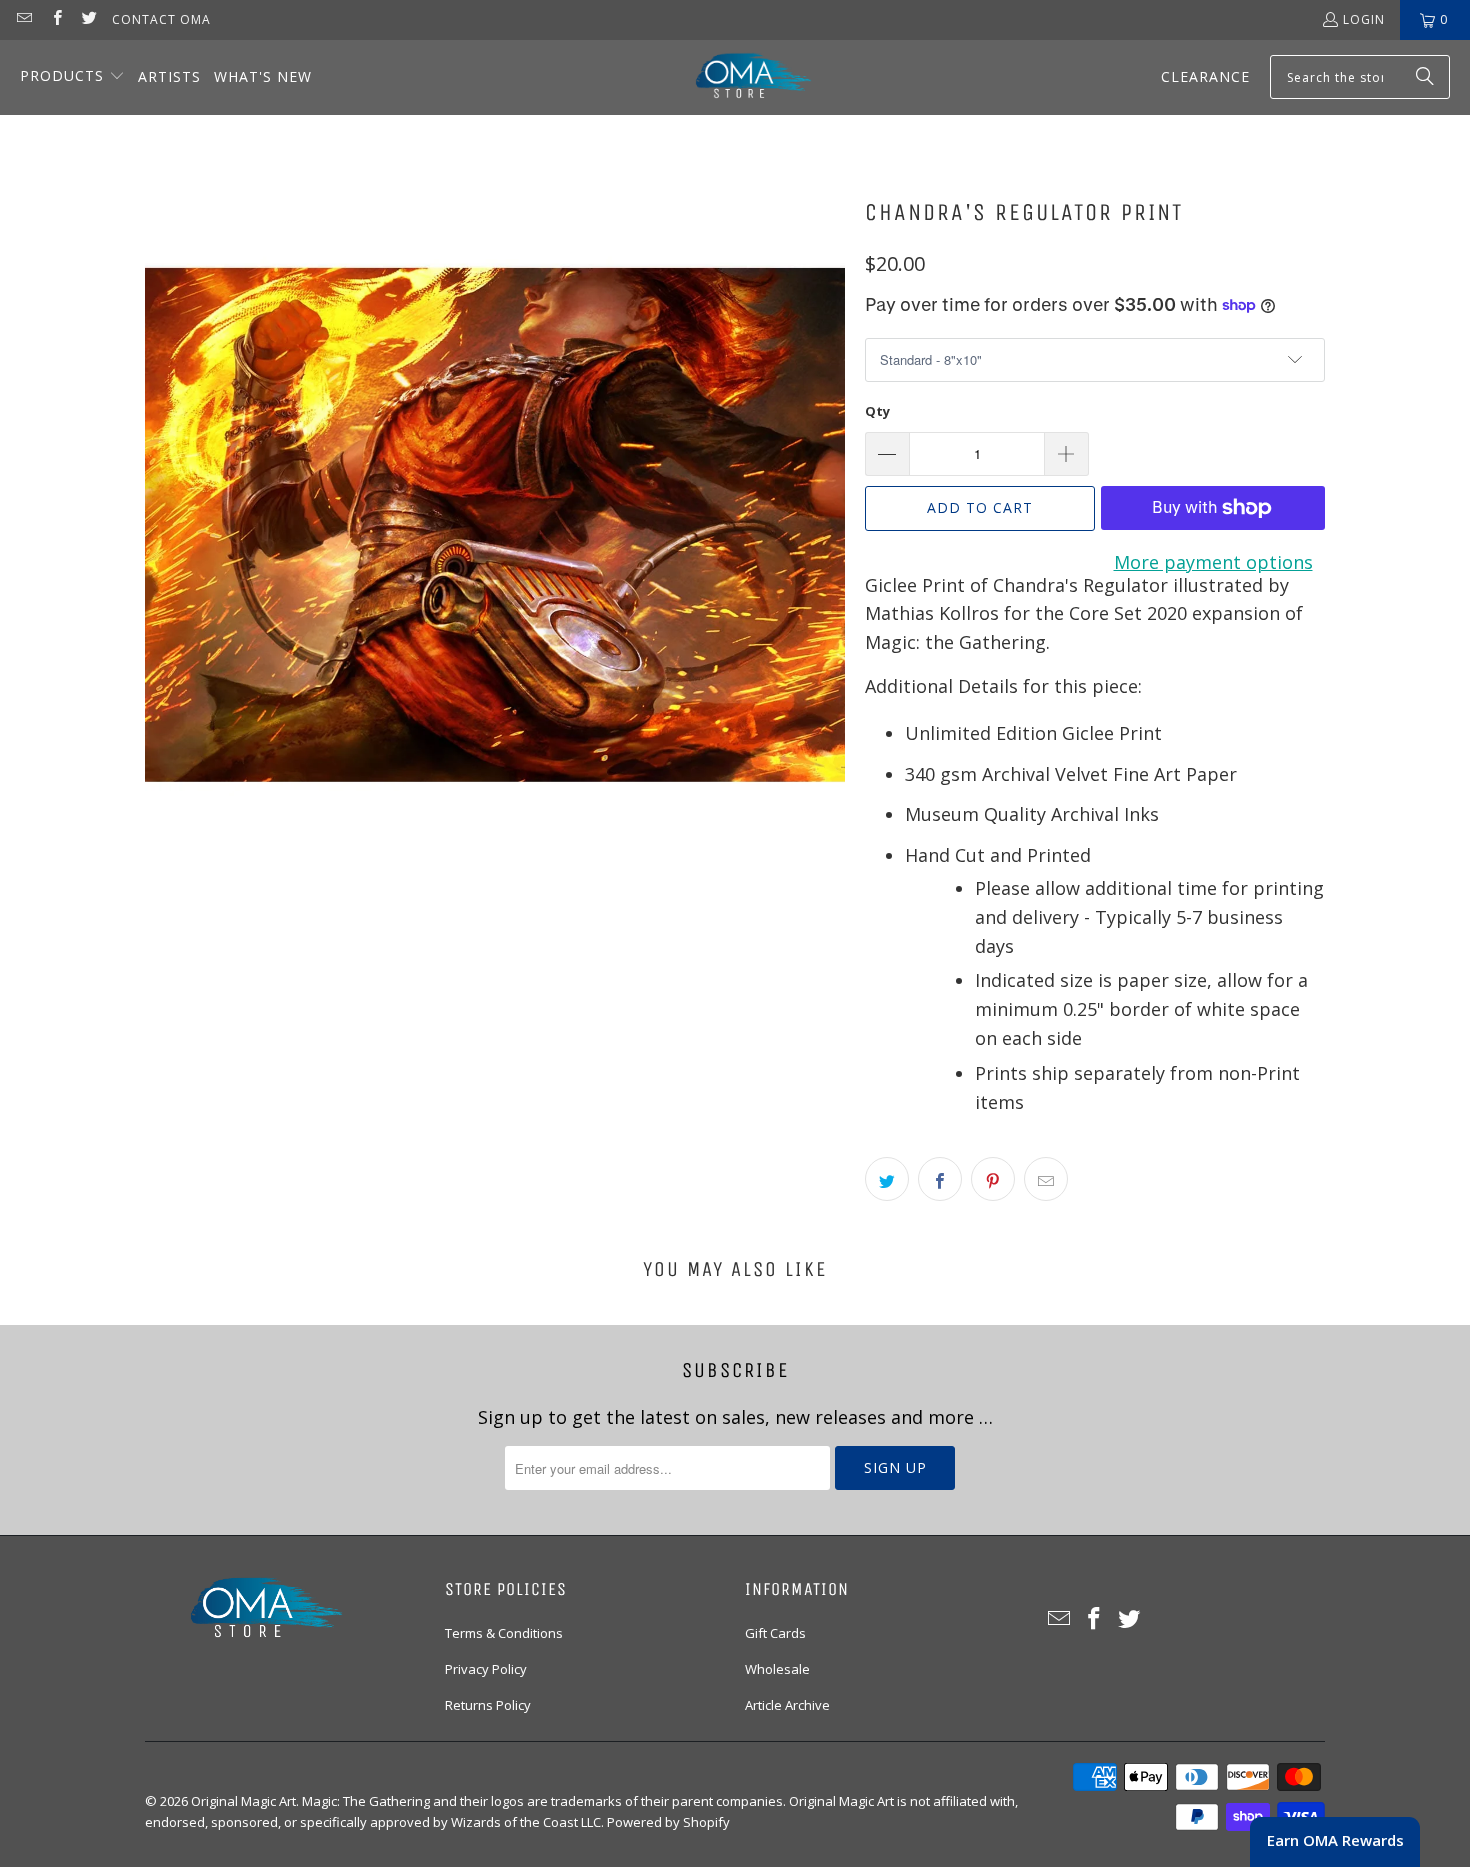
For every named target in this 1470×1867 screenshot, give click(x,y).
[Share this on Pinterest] (993, 1179)
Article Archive (787, 1705)
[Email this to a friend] (1046, 1179)
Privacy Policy (486, 1669)
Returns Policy (488, 1705)
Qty (877, 411)
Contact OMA (161, 19)
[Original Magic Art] (741, 77)
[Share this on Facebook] (940, 1179)
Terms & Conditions (504, 1633)
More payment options (1213, 562)
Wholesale (777, 1669)
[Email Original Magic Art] (23, 19)
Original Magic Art (243, 1801)
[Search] (1425, 77)
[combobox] (1360, 77)
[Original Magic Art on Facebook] (55, 19)
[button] (72, 77)
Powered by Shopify (668, 1822)
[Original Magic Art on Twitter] (88, 19)
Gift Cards (775, 1633)
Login (1364, 19)
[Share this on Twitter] (887, 1179)
